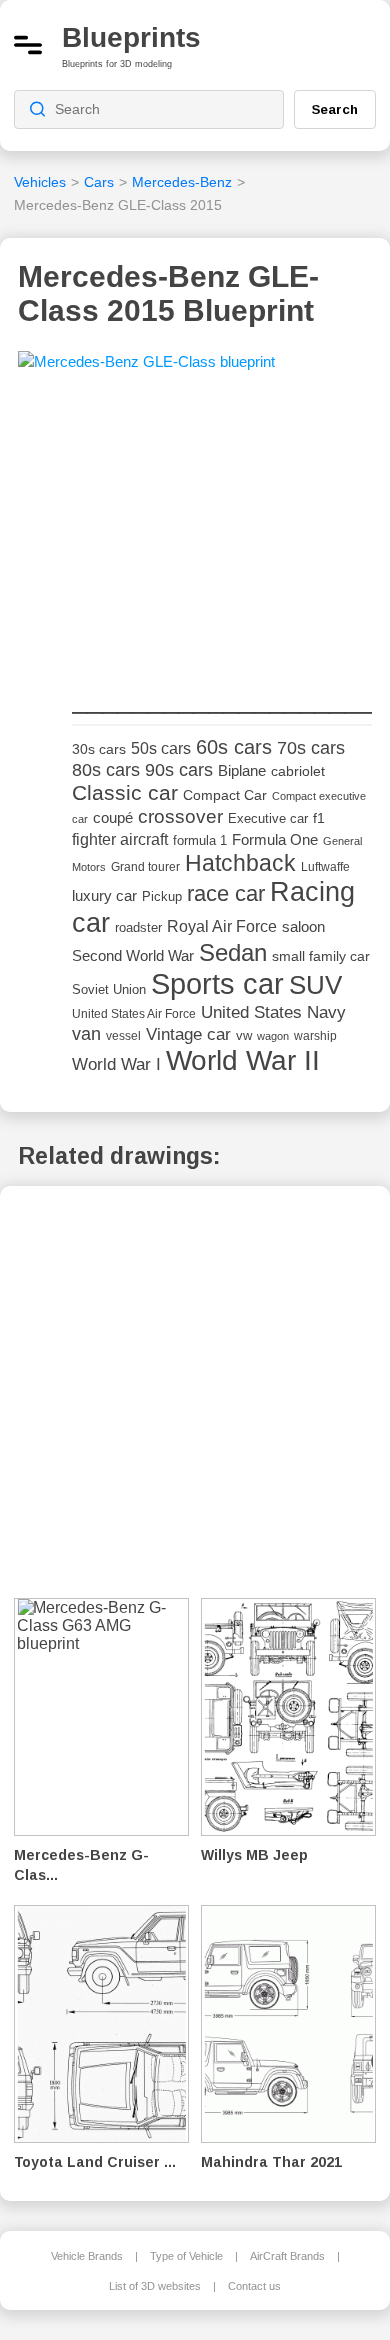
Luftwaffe (325, 867)
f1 (319, 818)
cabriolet (298, 771)
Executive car (268, 818)
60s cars (234, 747)
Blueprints (131, 37)
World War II (243, 1060)
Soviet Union (109, 989)
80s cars (106, 770)
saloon (303, 926)
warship (315, 1036)
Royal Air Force (222, 926)
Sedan (233, 952)
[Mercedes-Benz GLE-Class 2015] (146, 368)
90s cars (179, 770)
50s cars (161, 748)
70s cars (311, 748)
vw (244, 1035)
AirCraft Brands (287, 2256)
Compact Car (225, 795)
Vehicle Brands (87, 2256)
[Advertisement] (222, 534)
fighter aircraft (120, 839)
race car (226, 893)
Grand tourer (145, 866)
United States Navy (273, 1012)
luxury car (104, 895)
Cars (99, 182)
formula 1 (200, 840)
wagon (273, 1036)
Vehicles (40, 182)
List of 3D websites (155, 2286)
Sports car (217, 983)
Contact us (254, 2286)
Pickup (162, 896)
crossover (180, 816)
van (86, 1034)
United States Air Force (134, 1013)
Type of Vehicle (186, 2256)
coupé (113, 817)
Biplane (242, 770)
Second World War (133, 956)
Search (335, 109)
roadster (138, 927)
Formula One (275, 839)
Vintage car (188, 1034)
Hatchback (240, 863)
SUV (315, 985)
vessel (123, 1036)
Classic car (125, 793)
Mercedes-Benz (182, 182)
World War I (116, 1064)
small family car (321, 956)
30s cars (99, 749)
